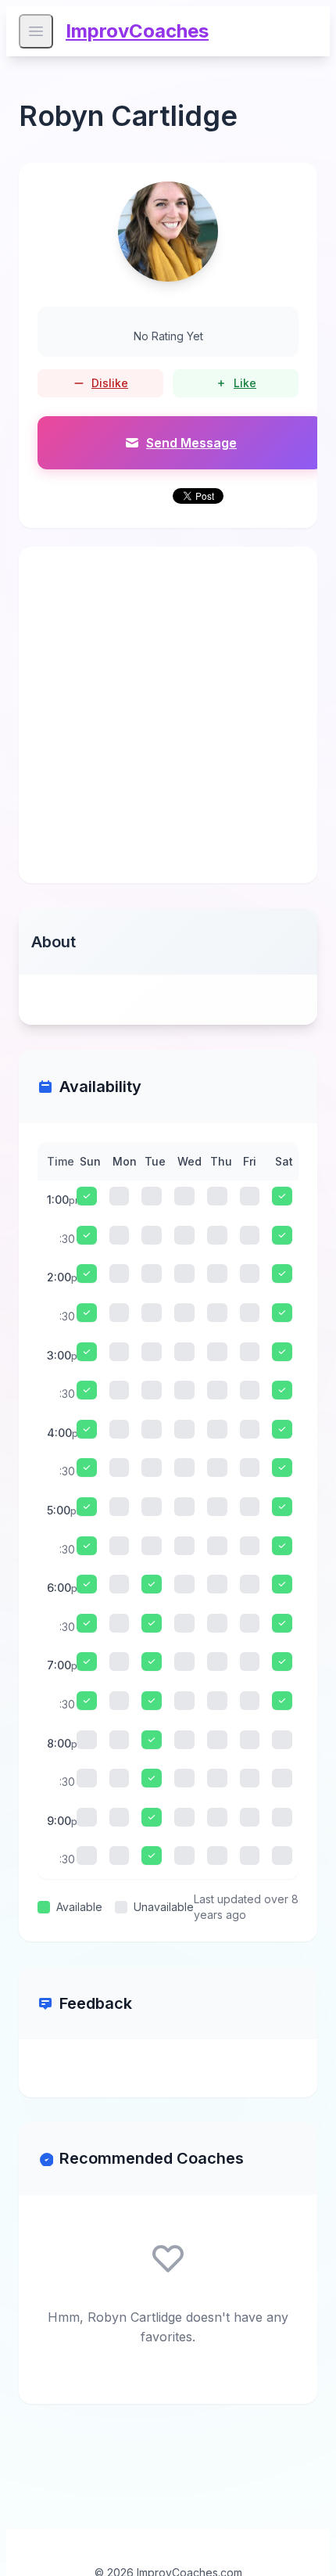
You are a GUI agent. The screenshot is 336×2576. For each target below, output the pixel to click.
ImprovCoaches (137, 31)
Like (245, 383)
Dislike (110, 383)
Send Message (191, 443)
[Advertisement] (168, 715)
